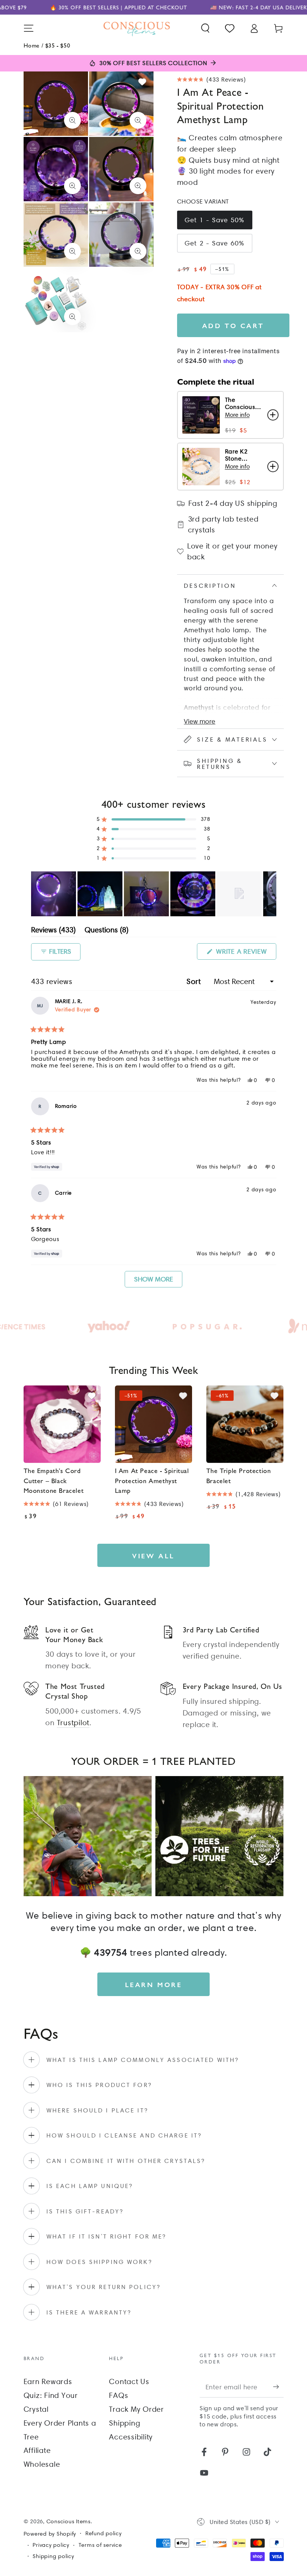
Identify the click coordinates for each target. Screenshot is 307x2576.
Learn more (154, 1984)
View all (153, 1556)
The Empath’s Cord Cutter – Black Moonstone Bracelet (54, 1480)
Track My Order (136, 2409)
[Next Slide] (270, 894)
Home (32, 45)
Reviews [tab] (53, 931)
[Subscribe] (278, 2386)
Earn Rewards (48, 2381)
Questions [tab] (107, 931)
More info (237, 415)
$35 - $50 (58, 45)
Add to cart (233, 325)
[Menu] (29, 28)
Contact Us (129, 2381)
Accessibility (131, 2437)
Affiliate (37, 2450)
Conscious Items (69, 2521)
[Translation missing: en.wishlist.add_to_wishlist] (142, 82)
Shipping (124, 2423)
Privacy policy (51, 2545)
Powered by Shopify (50, 2534)
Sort (195, 981)
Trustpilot (73, 1723)
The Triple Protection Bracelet (239, 1475)
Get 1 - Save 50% (215, 220)
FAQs (118, 2395)
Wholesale (42, 2464)
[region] (154, 894)
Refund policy (104, 2533)
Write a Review (245, 953)
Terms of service (100, 2545)
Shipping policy (53, 2556)
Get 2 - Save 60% (215, 243)
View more (200, 721)
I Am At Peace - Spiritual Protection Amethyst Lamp (152, 1480)
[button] (205, 28)
